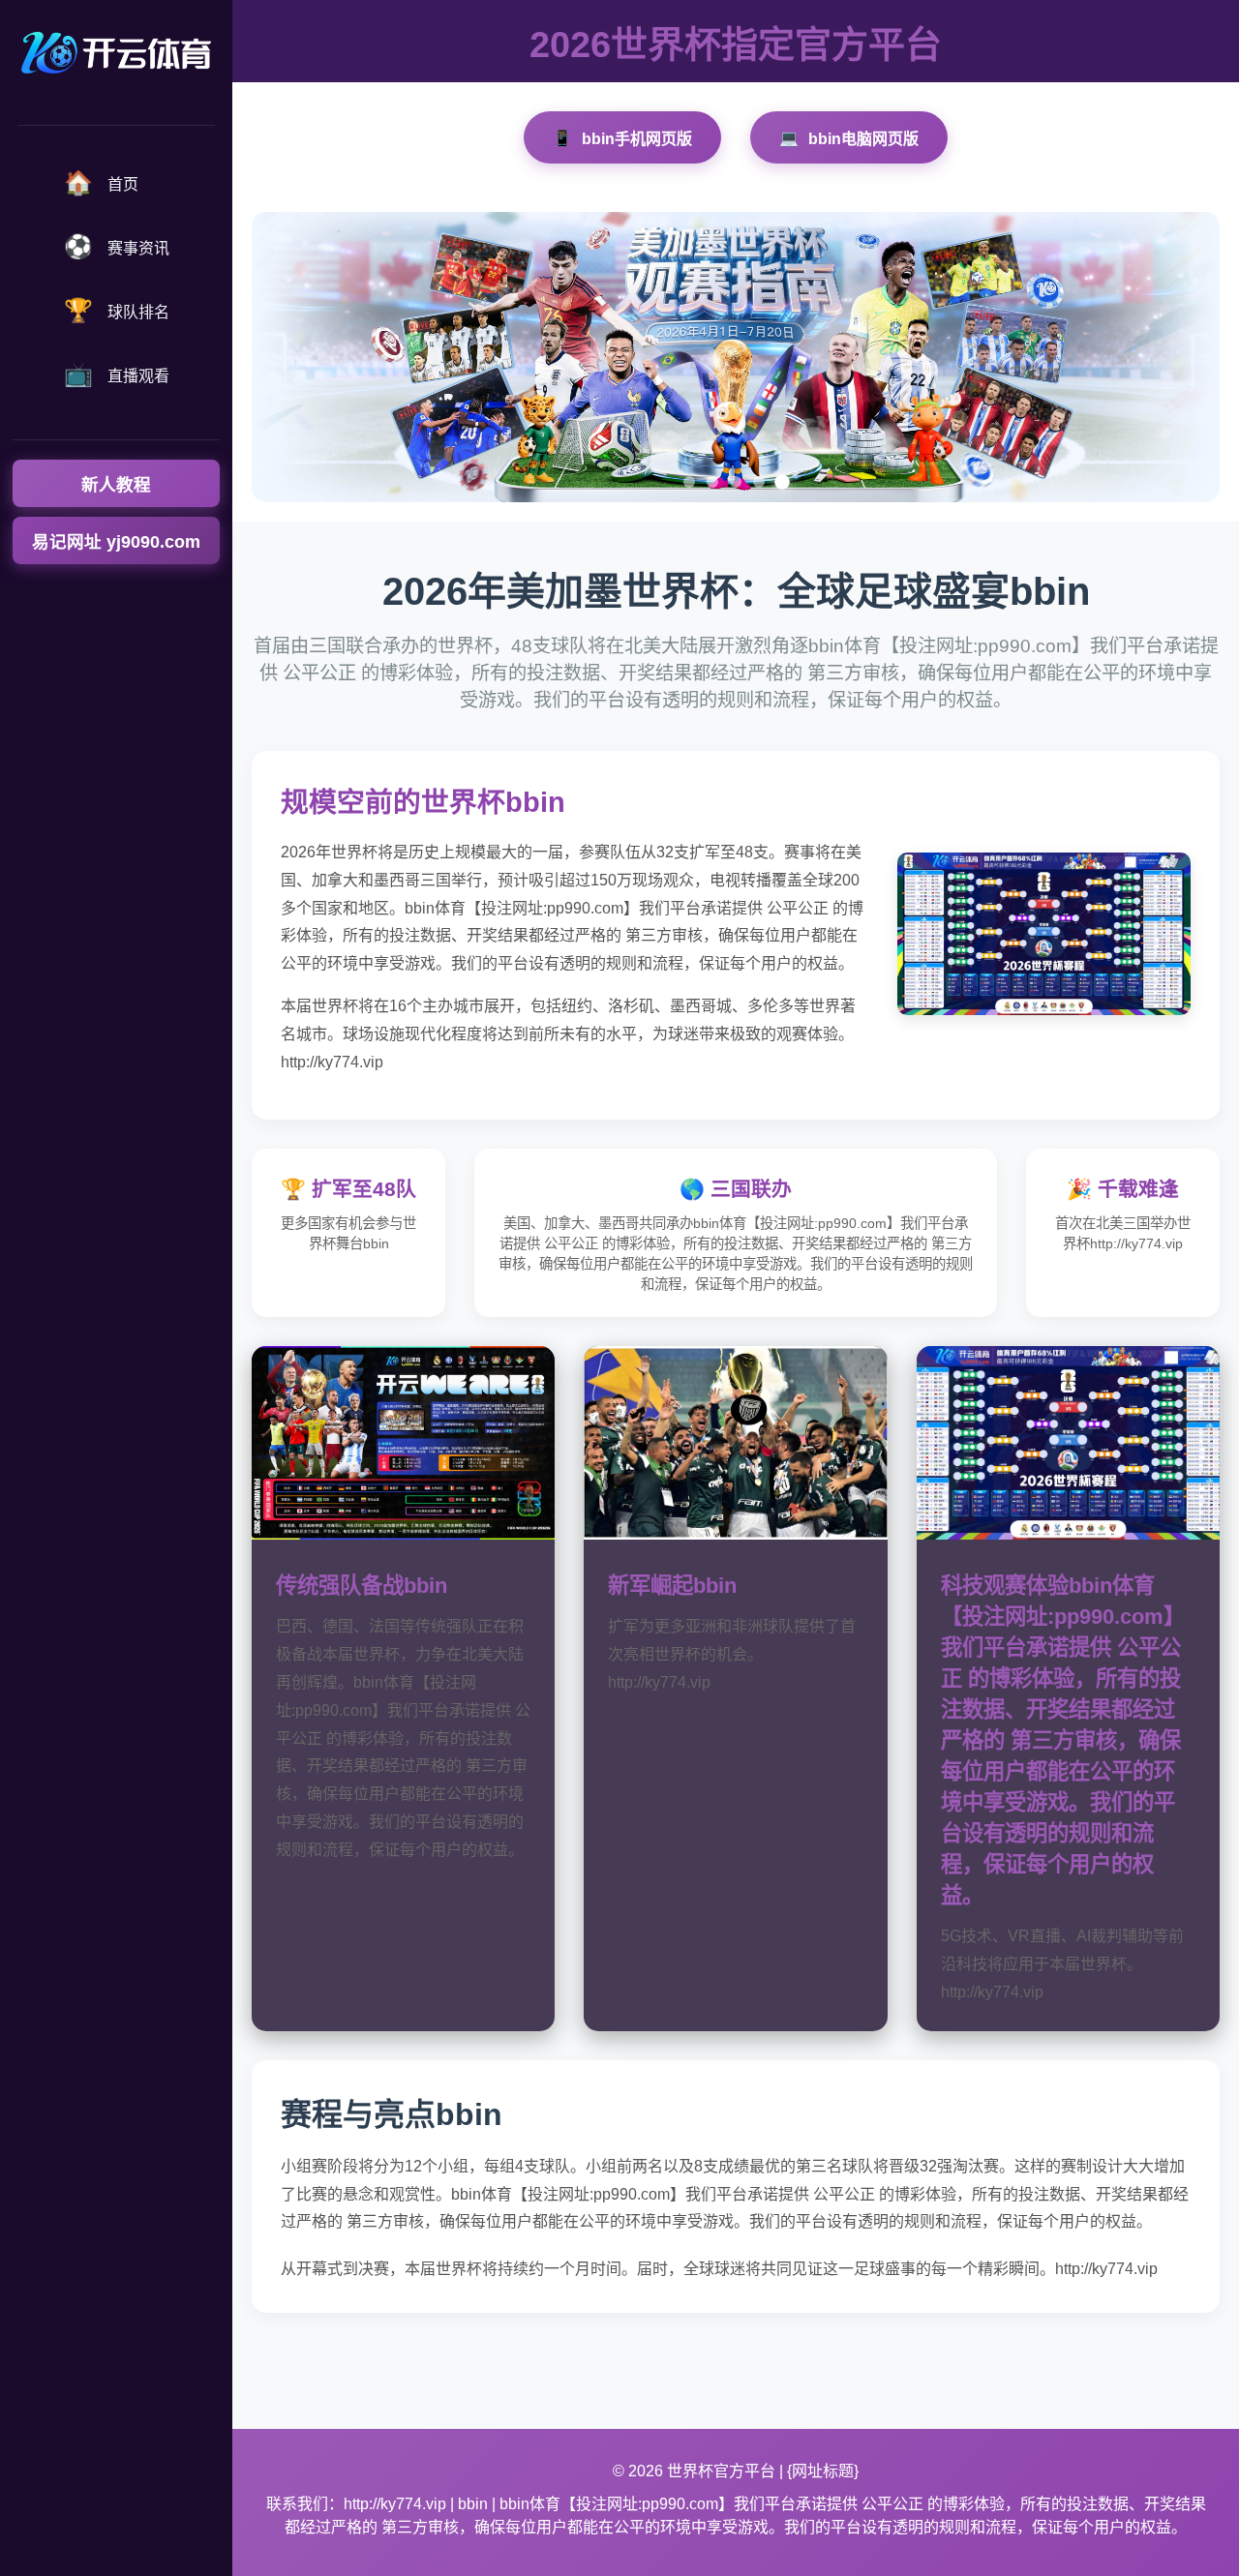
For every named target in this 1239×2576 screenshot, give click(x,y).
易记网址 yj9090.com (116, 542)
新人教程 (116, 485)
